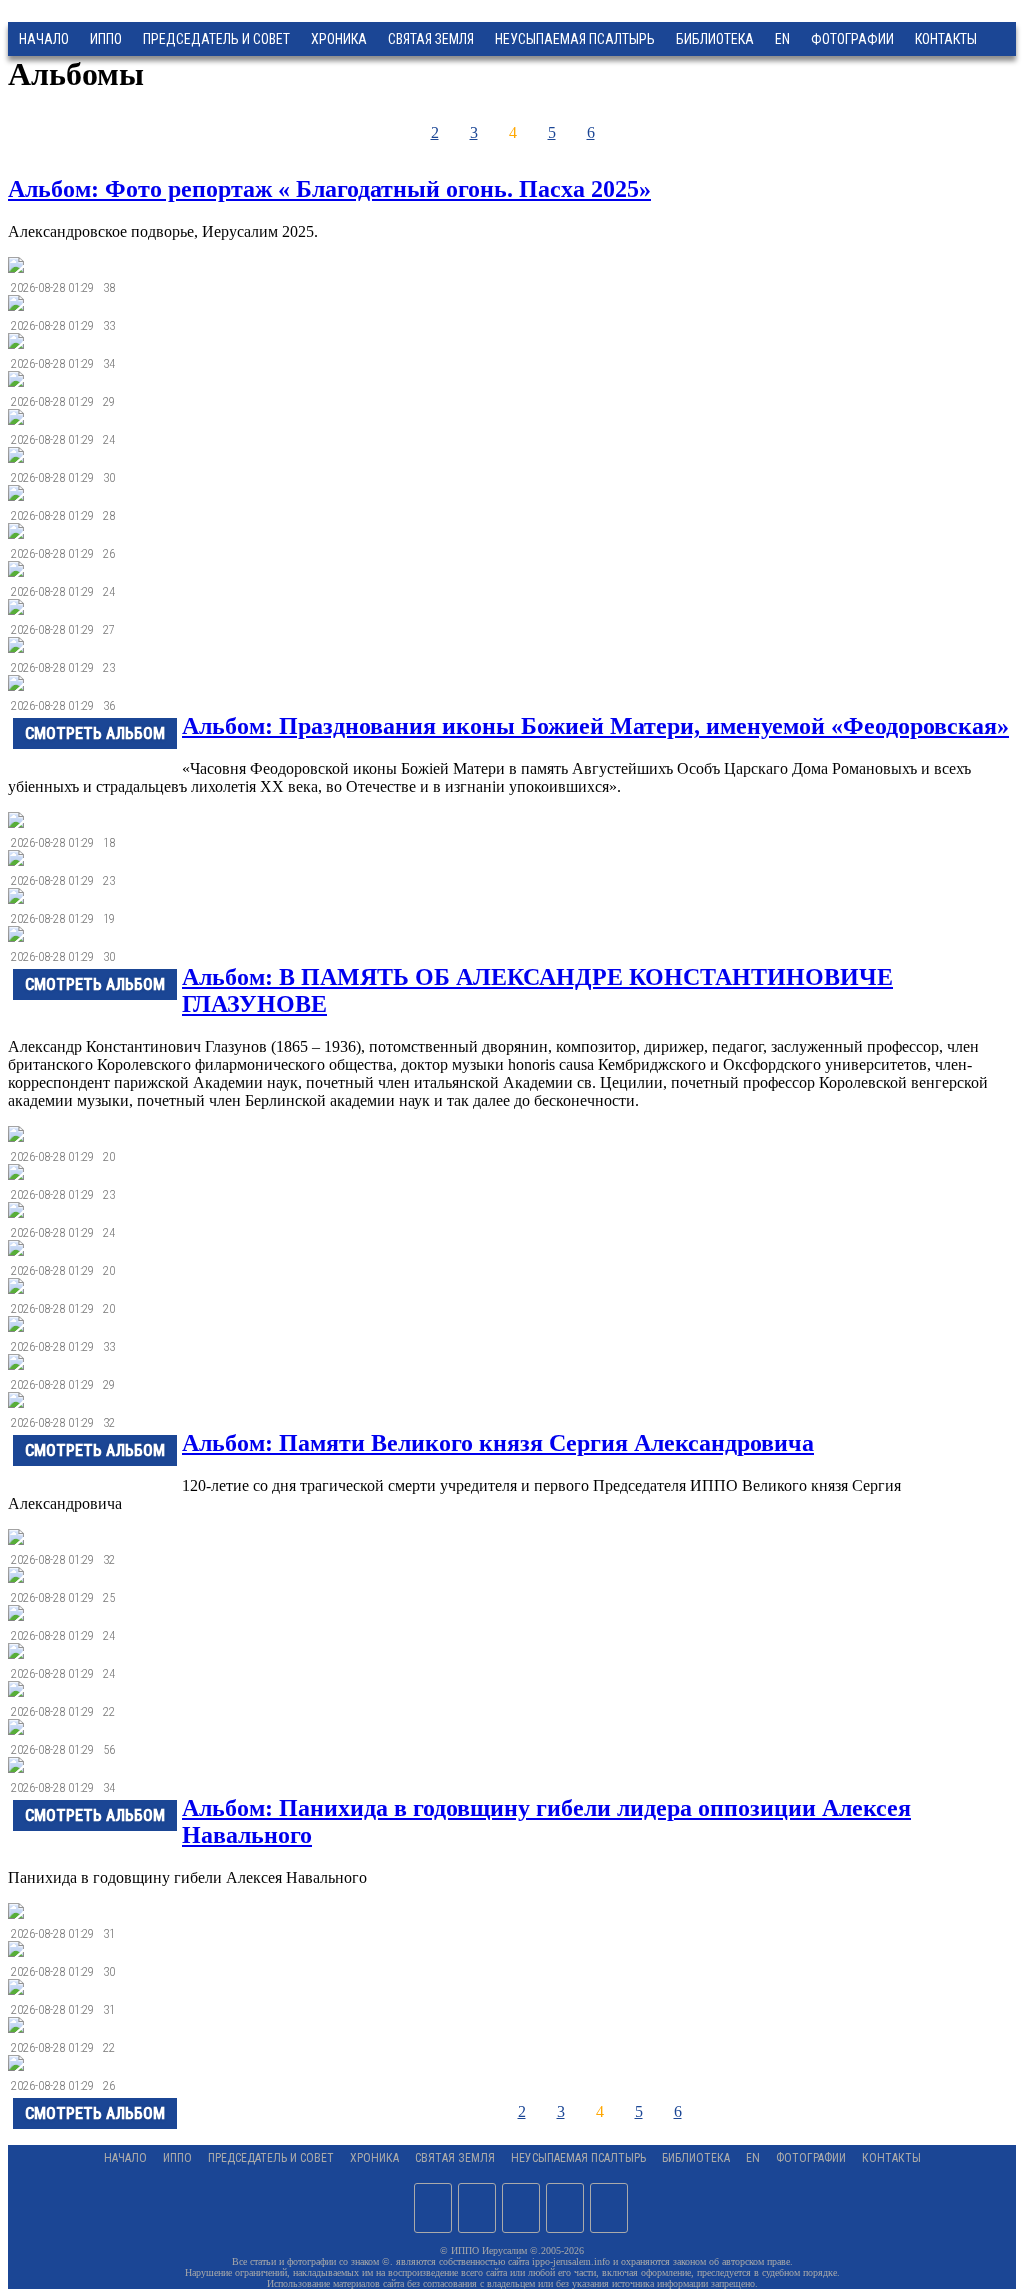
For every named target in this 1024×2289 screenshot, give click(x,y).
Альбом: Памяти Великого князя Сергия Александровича (498, 1443)
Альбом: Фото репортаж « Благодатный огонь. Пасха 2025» (329, 189)
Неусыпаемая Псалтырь (575, 39)
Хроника (339, 39)
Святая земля (431, 39)
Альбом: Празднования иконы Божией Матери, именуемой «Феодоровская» (595, 726)
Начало (44, 39)
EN (782, 39)
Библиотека (715, 39)
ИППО (106, 39)
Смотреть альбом (95, 733)
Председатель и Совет (216, 39)
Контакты (891, 2158)
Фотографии (811, 2158)
